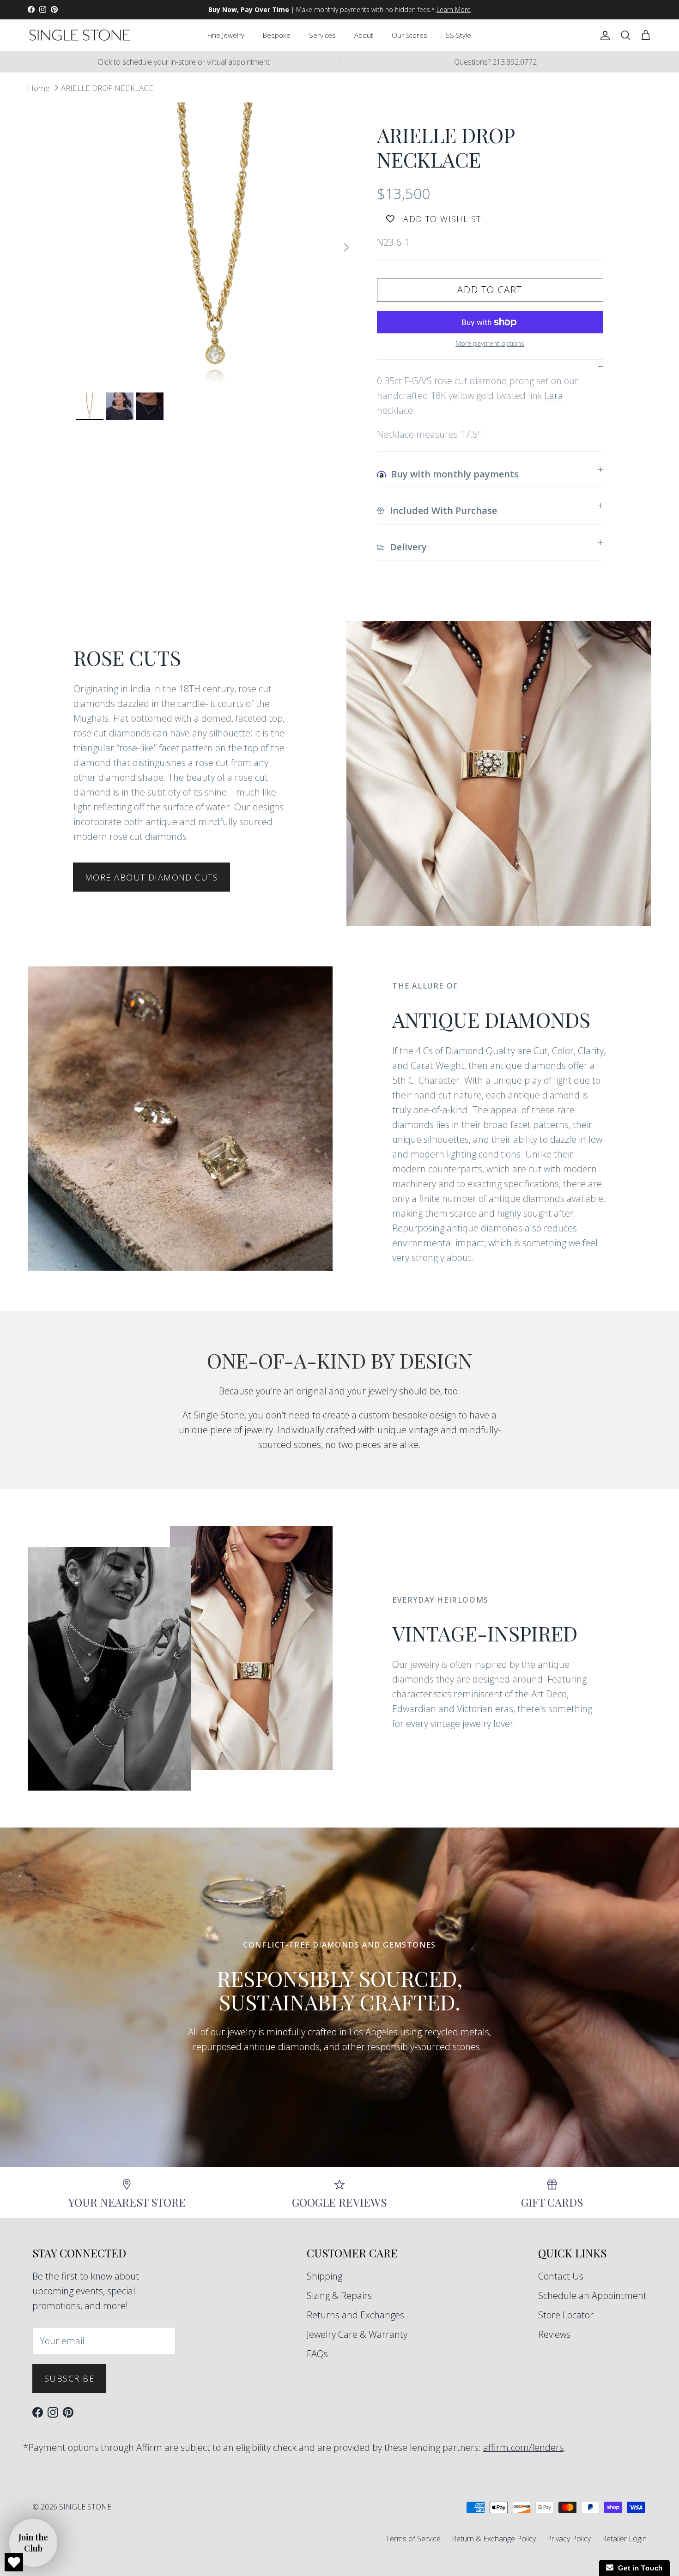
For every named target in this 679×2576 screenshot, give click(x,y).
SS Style (458, 35)
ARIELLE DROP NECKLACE (107, 87)
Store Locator (566, 2315)
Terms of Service (413, 2539)
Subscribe (69, 2378)
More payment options (490, 344)
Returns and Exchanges (355, 2315)
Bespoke (277, 35)
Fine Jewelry (226, 35)
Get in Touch (638, 2568)
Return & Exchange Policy (494, 2539)
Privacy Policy (569, 2539)
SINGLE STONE (85, 2507)
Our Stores (409, 35)
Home (39, 87)
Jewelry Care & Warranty (357, 2334)
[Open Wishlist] (14, 2562)
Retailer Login (624, 2539)
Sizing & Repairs (339, 2295)
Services (322, 35)
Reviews (554, 2334)
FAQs (317, 2354)
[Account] (603, 35)
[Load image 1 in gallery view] (216, 243)
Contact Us (561, 2276)
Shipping (324, 2276)
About (364, 35)
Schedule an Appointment (592, 2295)
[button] (33, 2543)
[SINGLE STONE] (80, 35)
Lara (554, 395)
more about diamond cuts (152, 877)
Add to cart (490, 290)
